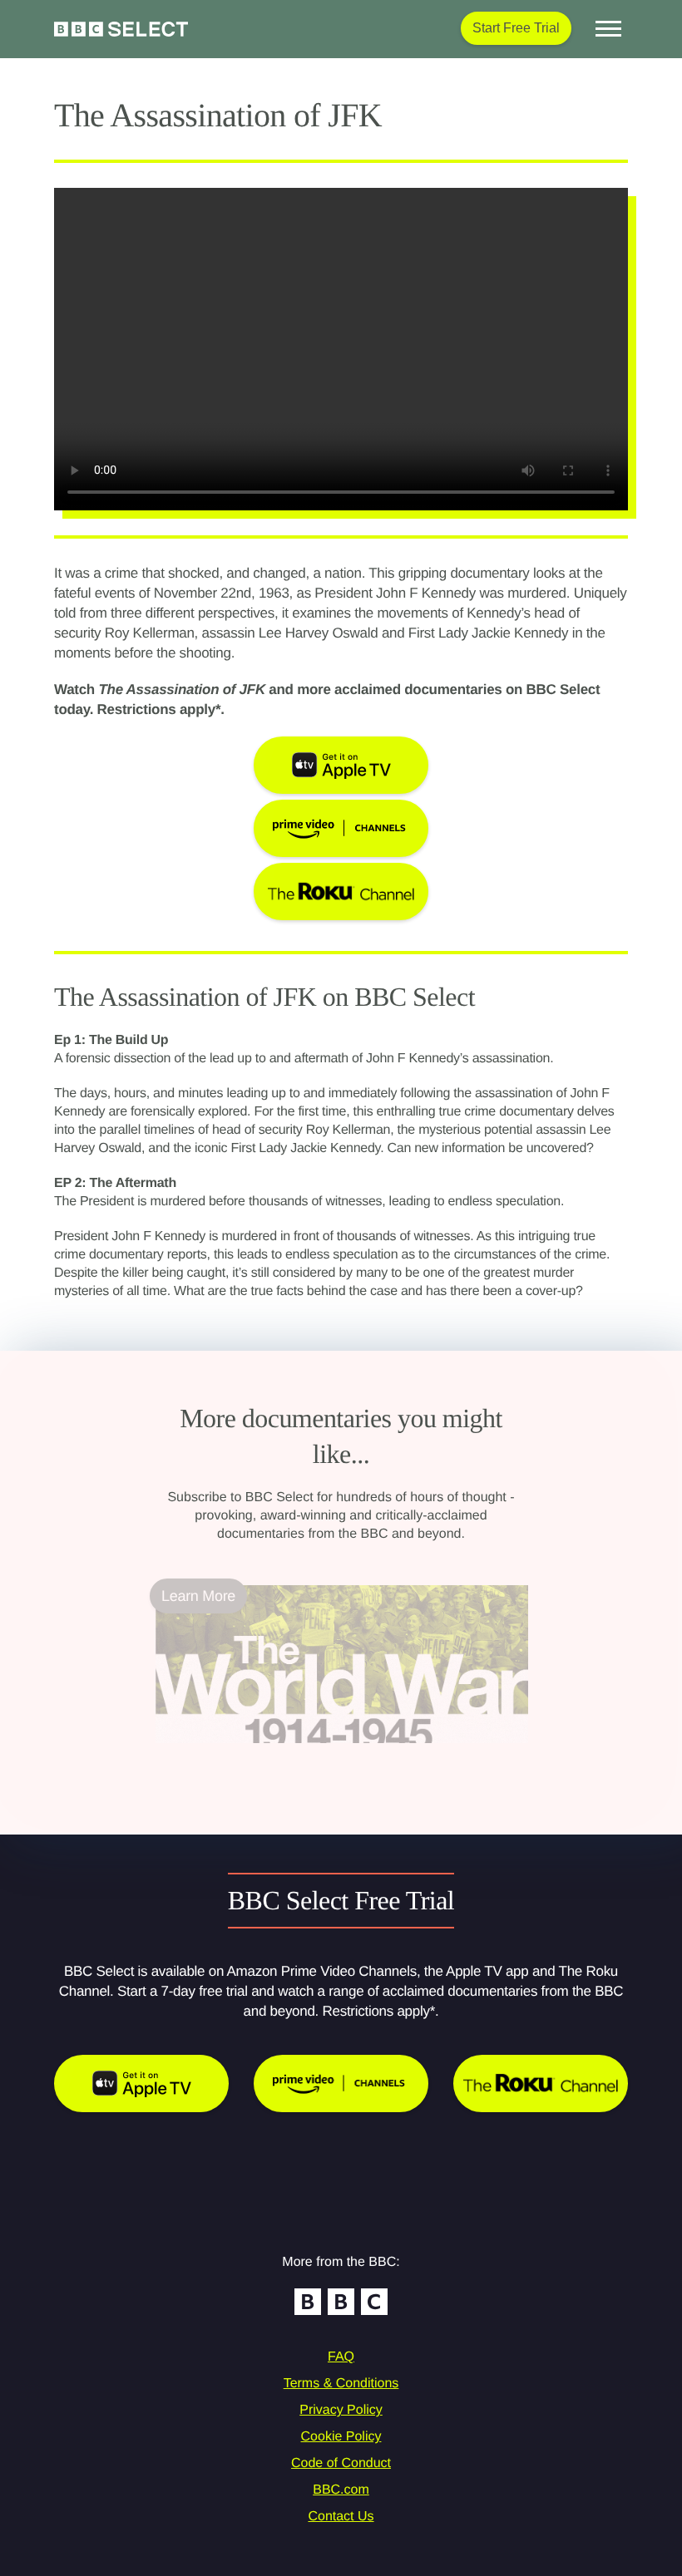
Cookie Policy (341, 2437)
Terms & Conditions (341, 2384)
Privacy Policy (341, 2410)
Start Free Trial (516, 28)
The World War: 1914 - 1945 (248, 1753)
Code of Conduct (341, 2463)
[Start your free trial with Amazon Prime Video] (341, 2083)
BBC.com (341, 2490)
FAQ (341, 2357)
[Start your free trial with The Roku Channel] (541, 2083)
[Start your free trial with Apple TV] (141, 2083)
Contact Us (341, 2517)
